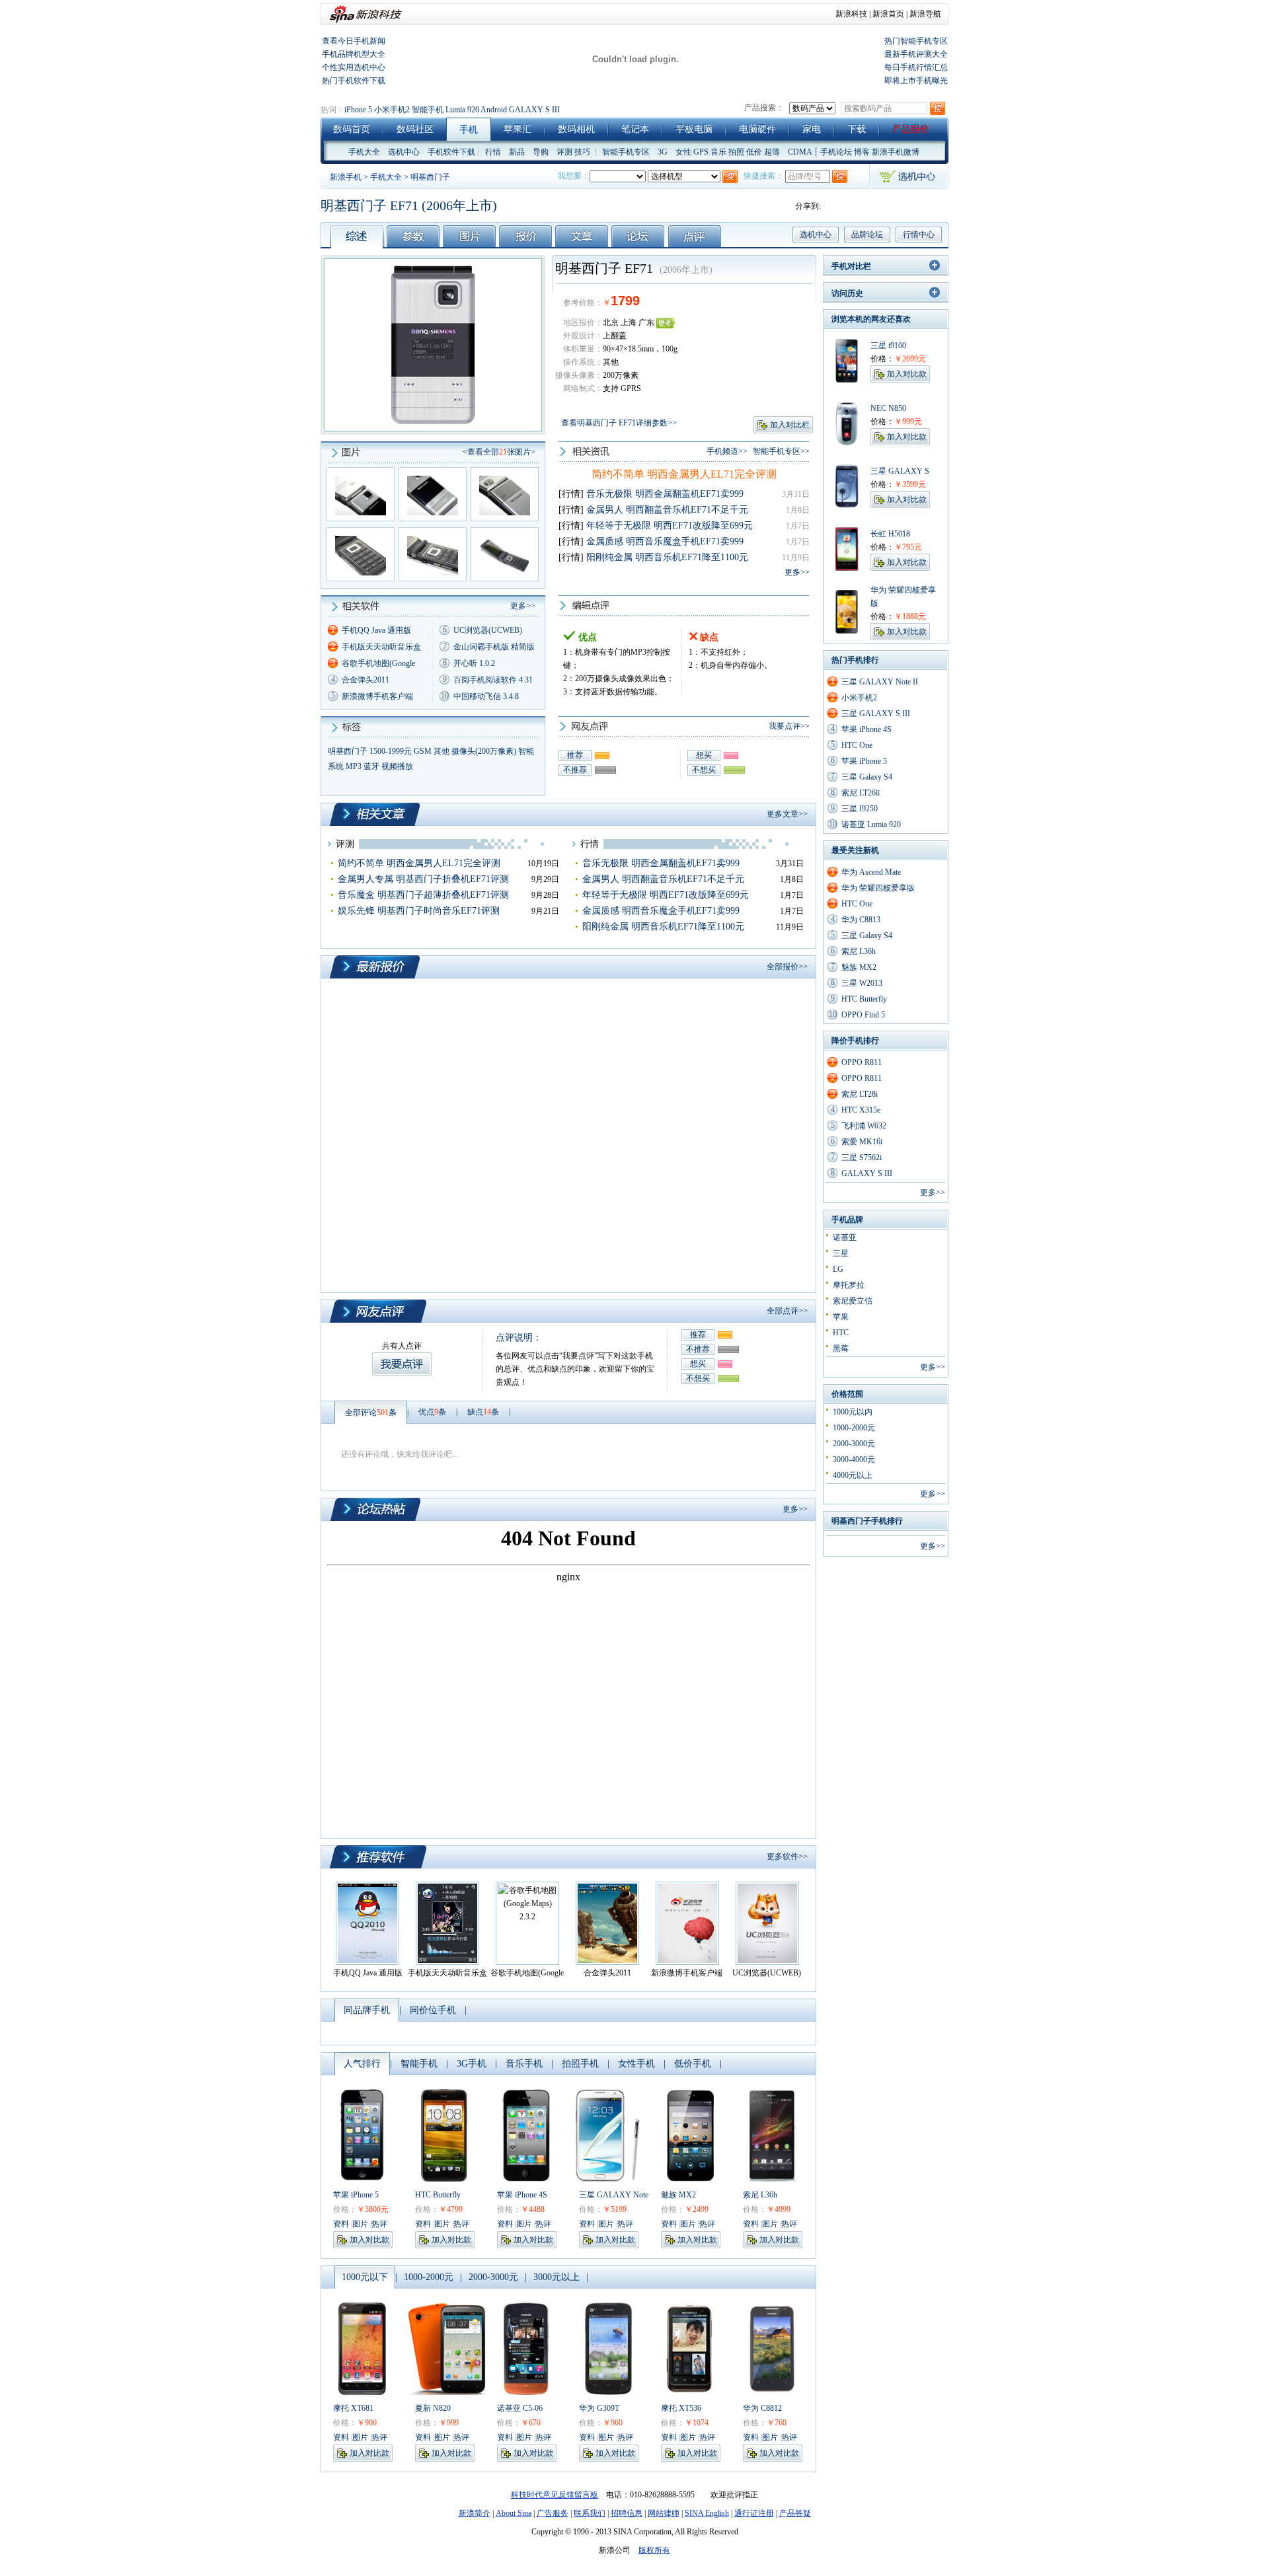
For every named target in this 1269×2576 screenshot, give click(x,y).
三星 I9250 (860, 809)
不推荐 (575, 770)
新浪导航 (925, 14)
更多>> (797, 572)
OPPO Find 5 (863, 1015)
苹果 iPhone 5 (356, 2195)
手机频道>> (727, 451)
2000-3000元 (854, 1444)
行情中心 (919, 235)
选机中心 (404, 152)
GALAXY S (909, 471)
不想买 (704, 770)
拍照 (736, 152)
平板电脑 (694, 129)
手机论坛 (836, 152)
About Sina (514, 2513)
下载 (857, 129)
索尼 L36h (760, 2195)
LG (838, 1269)
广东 (646, 322)
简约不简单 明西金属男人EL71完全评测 (684, 474)
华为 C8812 (762, 2408)
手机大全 (364, 152)
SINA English (707, 2513)
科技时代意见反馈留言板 (555, 2495)
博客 (862, 152)
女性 (683, 152)
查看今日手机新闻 (354, 41)
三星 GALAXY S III (876, 714)
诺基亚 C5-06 (520, 2408)
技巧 (582, 152)
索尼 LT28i (860, 1094)
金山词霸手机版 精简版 (494, 647)
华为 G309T (599, 2408)
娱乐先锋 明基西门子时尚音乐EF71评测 (419, 911)
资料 (341, 2224)
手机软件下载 (451, 152)
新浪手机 (346, 177)
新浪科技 (851, 14)
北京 (611, 322)
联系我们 (590, 2513)
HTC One (857, 745)
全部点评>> (787, 1311)
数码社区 (415, 129)
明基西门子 (430, 177)
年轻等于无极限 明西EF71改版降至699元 (670, 526)
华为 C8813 (861, 920)
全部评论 (371, 1413)
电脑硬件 (757, 129)
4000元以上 (853, 1475)
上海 (629, 322)
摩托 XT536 (681, 2408)
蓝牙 (371, 766)
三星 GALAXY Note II (880, 682)
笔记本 (635, 129)
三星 (878, 346)
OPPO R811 (862, 1062)
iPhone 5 (358, 110)
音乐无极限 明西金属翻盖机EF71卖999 (665, 494)
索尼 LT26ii (861, 793)
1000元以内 (853, 1412)
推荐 (575, 755)
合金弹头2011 (365, 680)
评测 (564, 152)
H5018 (899, 534)
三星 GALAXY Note (614, 2195)
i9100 (897, 346)
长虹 (878, 534)
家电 (812, 129)
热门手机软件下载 (354, 81)
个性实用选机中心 (354, 67)
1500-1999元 (391, 751)
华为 (878, 590)
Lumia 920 (462, 110)
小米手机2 (392, 110)
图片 (360, 2224)
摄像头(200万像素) (484, 751)
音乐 (718, 152)
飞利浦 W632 (864, 1126)
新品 (517, 152)
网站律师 (664, 2513)
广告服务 (553, 2513)
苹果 (841, 1317)
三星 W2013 (862, 983)
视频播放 (397, 766)
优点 (432, 1412)
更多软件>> (787, 1857)
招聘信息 (627, 2513)
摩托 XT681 (353, 2408)
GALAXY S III (534, 110)
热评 (379, 2224)
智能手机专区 (626, 152)
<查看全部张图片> (499, 452)
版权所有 (654, 2550)
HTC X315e (861, 1110)
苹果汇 (518, 129)
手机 (469, 130)
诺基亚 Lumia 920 (871, 825)
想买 (704, 755)
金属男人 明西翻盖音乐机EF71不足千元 (667, 510)
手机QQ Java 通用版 (376, 630)
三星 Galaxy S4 (867, 777)
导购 (541, 152)
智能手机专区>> (781, 451)
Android (494, 110)
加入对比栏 (790, 425)
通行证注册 (754, 2513)
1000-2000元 (854, 1428)
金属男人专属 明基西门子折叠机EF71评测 (423, 879)
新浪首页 (888, 14)
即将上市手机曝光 (916, 81)
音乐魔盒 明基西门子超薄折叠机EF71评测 (423, 895)
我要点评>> (789, 726)
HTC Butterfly (438, 2195)
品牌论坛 (867, 235)
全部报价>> (787, 967)
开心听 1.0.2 (474, 663)
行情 (493, 152)
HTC (841, 1333)
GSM (423, 751)
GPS (701, 152)
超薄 (772, 152)
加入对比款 (369, 2240)
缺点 (483, 1412)
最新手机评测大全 (916, 54)
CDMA (800, 152)
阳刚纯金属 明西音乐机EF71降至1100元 (667, 557)
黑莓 (841, 1348)
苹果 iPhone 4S (522, 2195)
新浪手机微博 (896, 152)
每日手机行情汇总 (916, 67)
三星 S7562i (862, 1158)
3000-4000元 (854, 1459)
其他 (442, 751)
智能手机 (428, 110)
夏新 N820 (433, 2408)
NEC (878, 408)
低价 (754, 152)
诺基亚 (845, 1237)
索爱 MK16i (862, 1142)
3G (663, 152)
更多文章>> (787, 814)
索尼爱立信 (853, 1301)
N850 (897, 408)
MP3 (354, 766)
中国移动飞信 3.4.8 (486, 696)
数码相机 (576, 129)
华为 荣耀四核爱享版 (878, 888)
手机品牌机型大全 (354, 54)
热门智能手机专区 (916, 41)
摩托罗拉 (849, 1285)
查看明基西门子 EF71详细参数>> (619, 423)
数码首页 (352, 129)
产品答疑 (795, 2513)
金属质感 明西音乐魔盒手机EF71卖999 (665, 541)
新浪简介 (475, 2513)
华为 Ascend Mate (871, 872)
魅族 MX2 (678, 2195)
